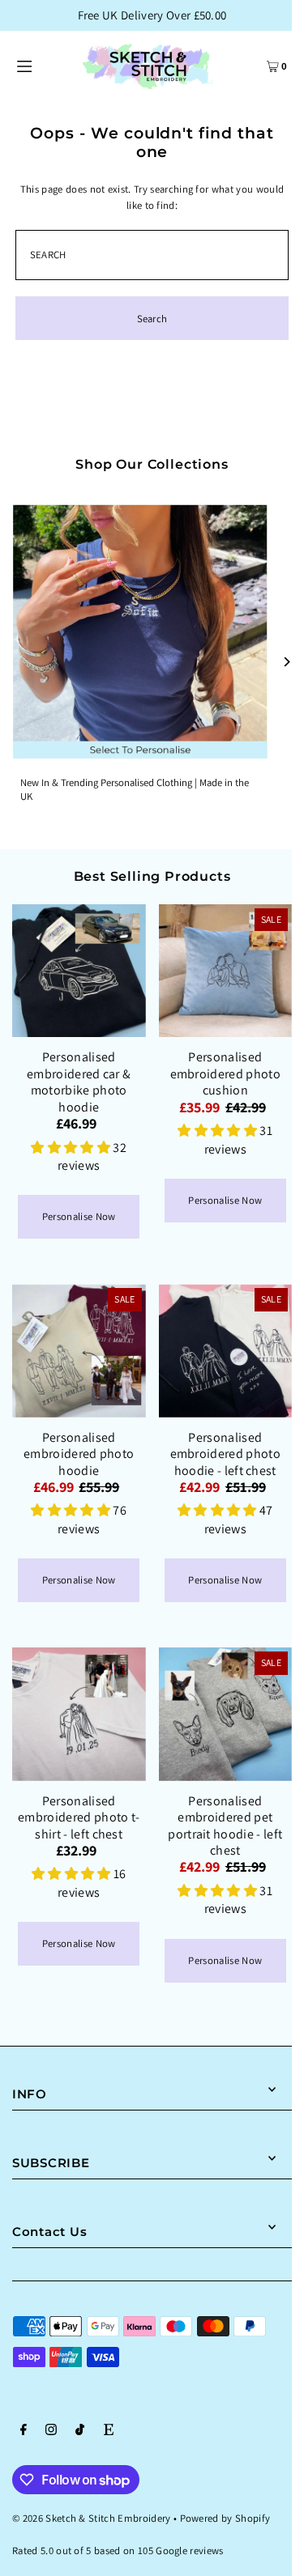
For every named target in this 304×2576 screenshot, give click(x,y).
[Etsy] (109, 2432)
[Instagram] (51, 2432)
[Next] (286, 662)
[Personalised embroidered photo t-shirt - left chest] (79, 1714)
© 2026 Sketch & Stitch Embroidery (92, 2518)
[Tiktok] (80, 2432)
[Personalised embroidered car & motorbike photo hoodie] (79, 971)
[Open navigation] (40, 65)
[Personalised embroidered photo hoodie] (79, 1351)
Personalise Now (79, 1216)
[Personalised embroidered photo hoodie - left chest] (226, 1351)
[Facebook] (24, 2432)
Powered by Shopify (225, 2518)
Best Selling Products (152, 876)
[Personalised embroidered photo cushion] (226, 971)
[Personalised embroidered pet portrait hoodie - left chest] (226, 1714)
